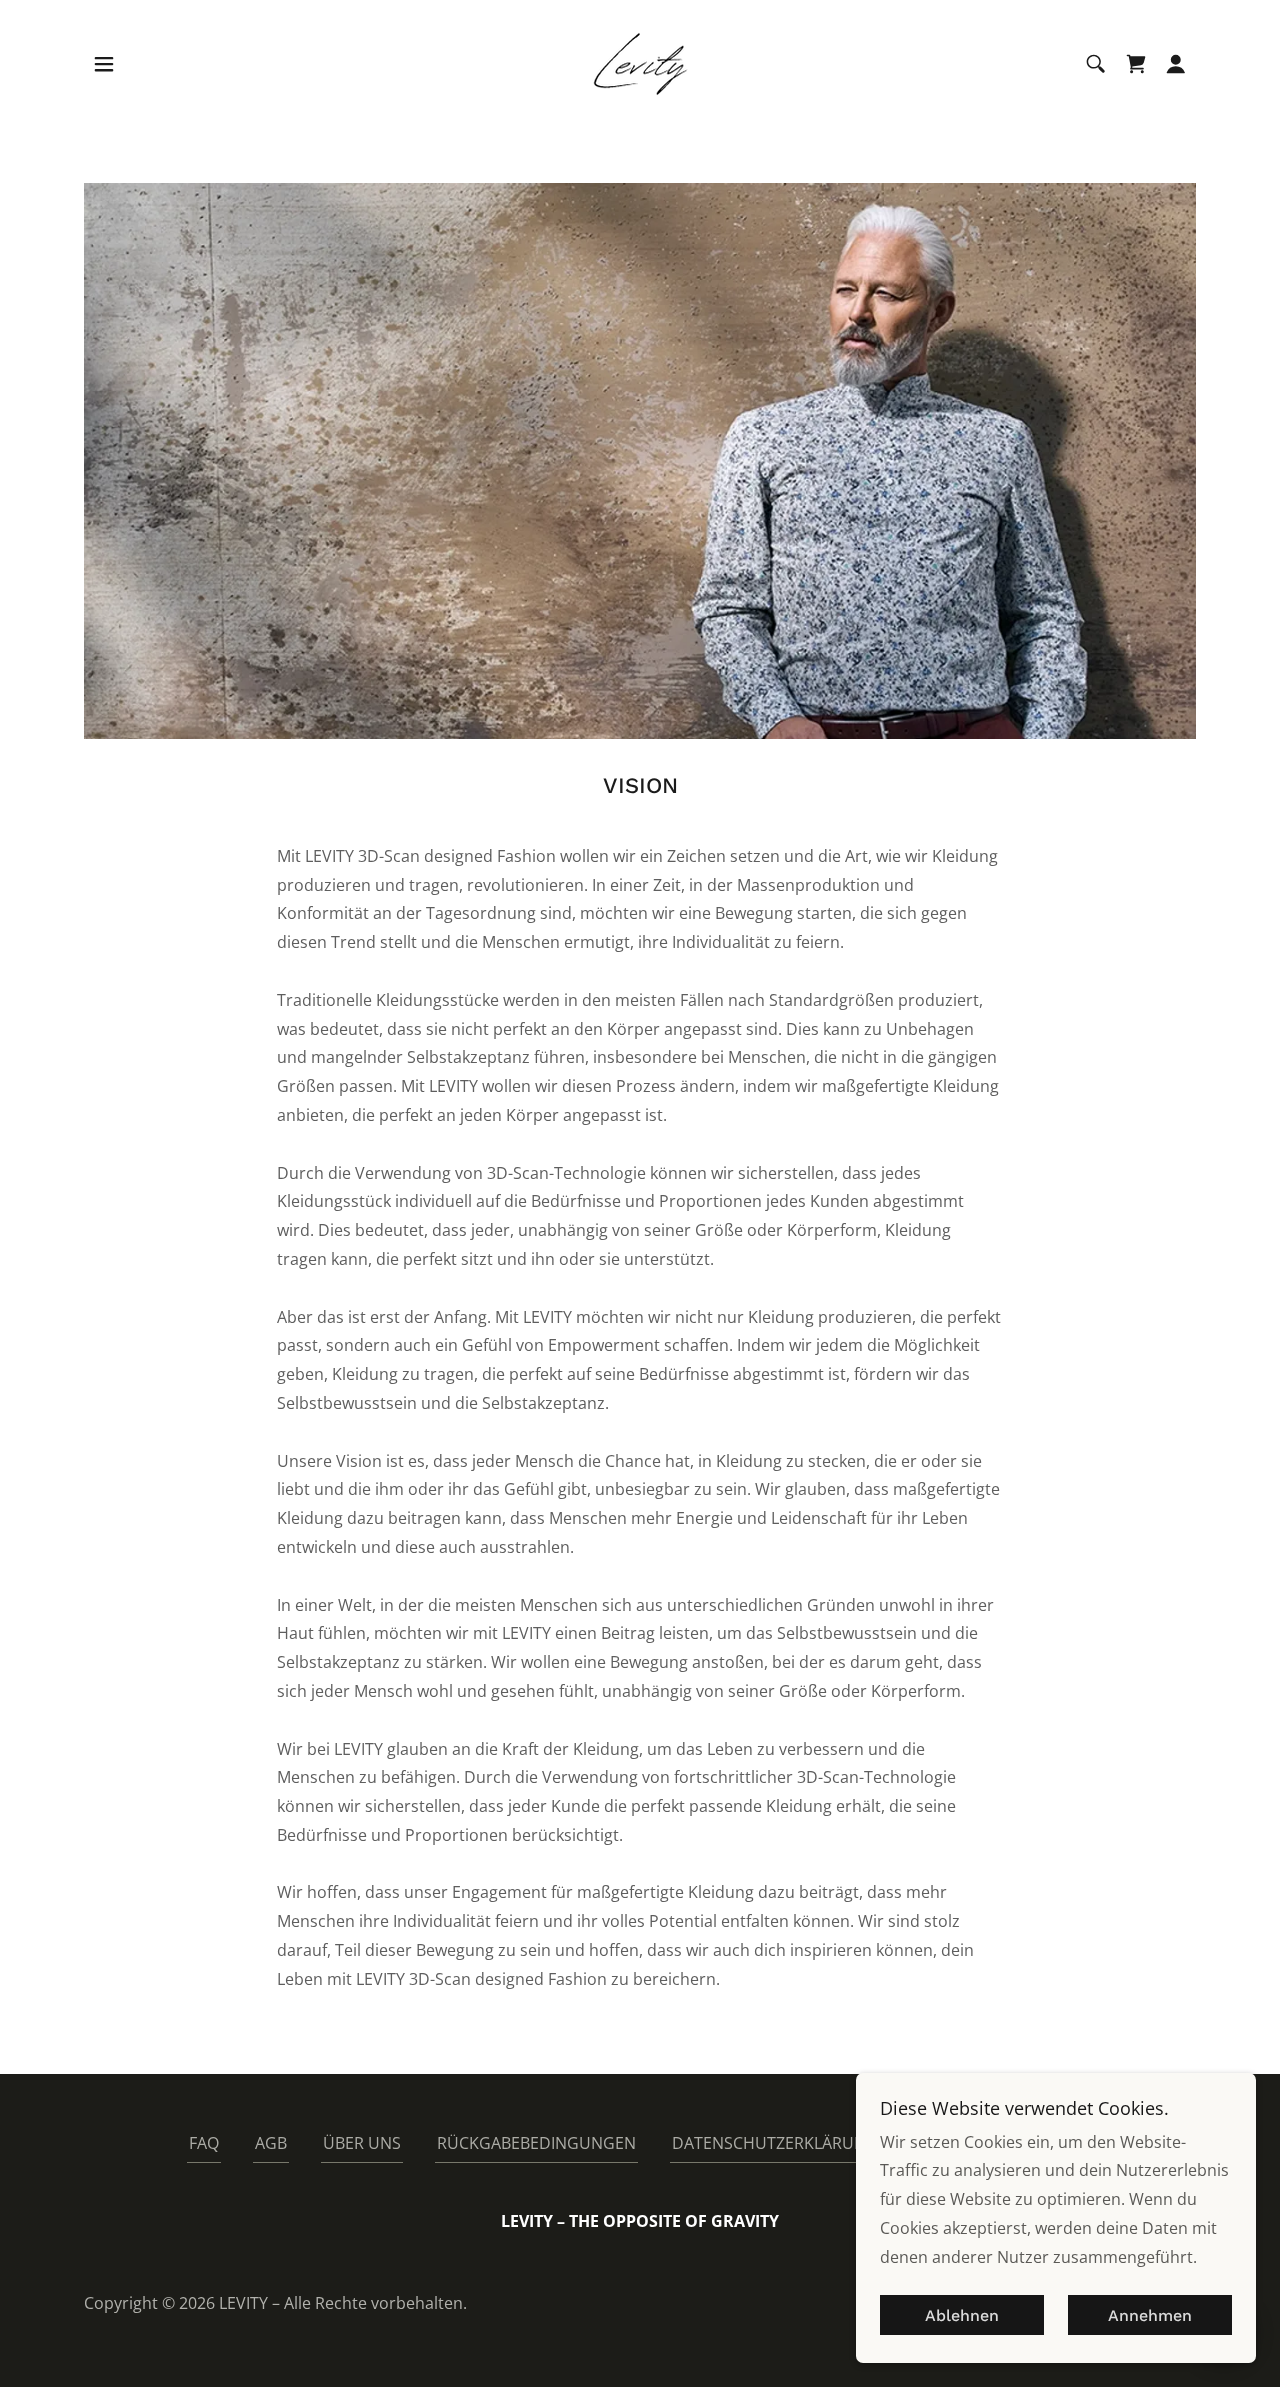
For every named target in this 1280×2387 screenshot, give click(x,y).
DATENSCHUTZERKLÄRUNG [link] (775, 2143)
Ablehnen (962, 2315)
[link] (640, 62)
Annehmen (1150, 2315)
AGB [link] (271, 2143)
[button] (104, 64)
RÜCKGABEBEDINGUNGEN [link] (536, 2143)
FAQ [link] (204, 2143)
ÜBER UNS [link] (362, 2143)
